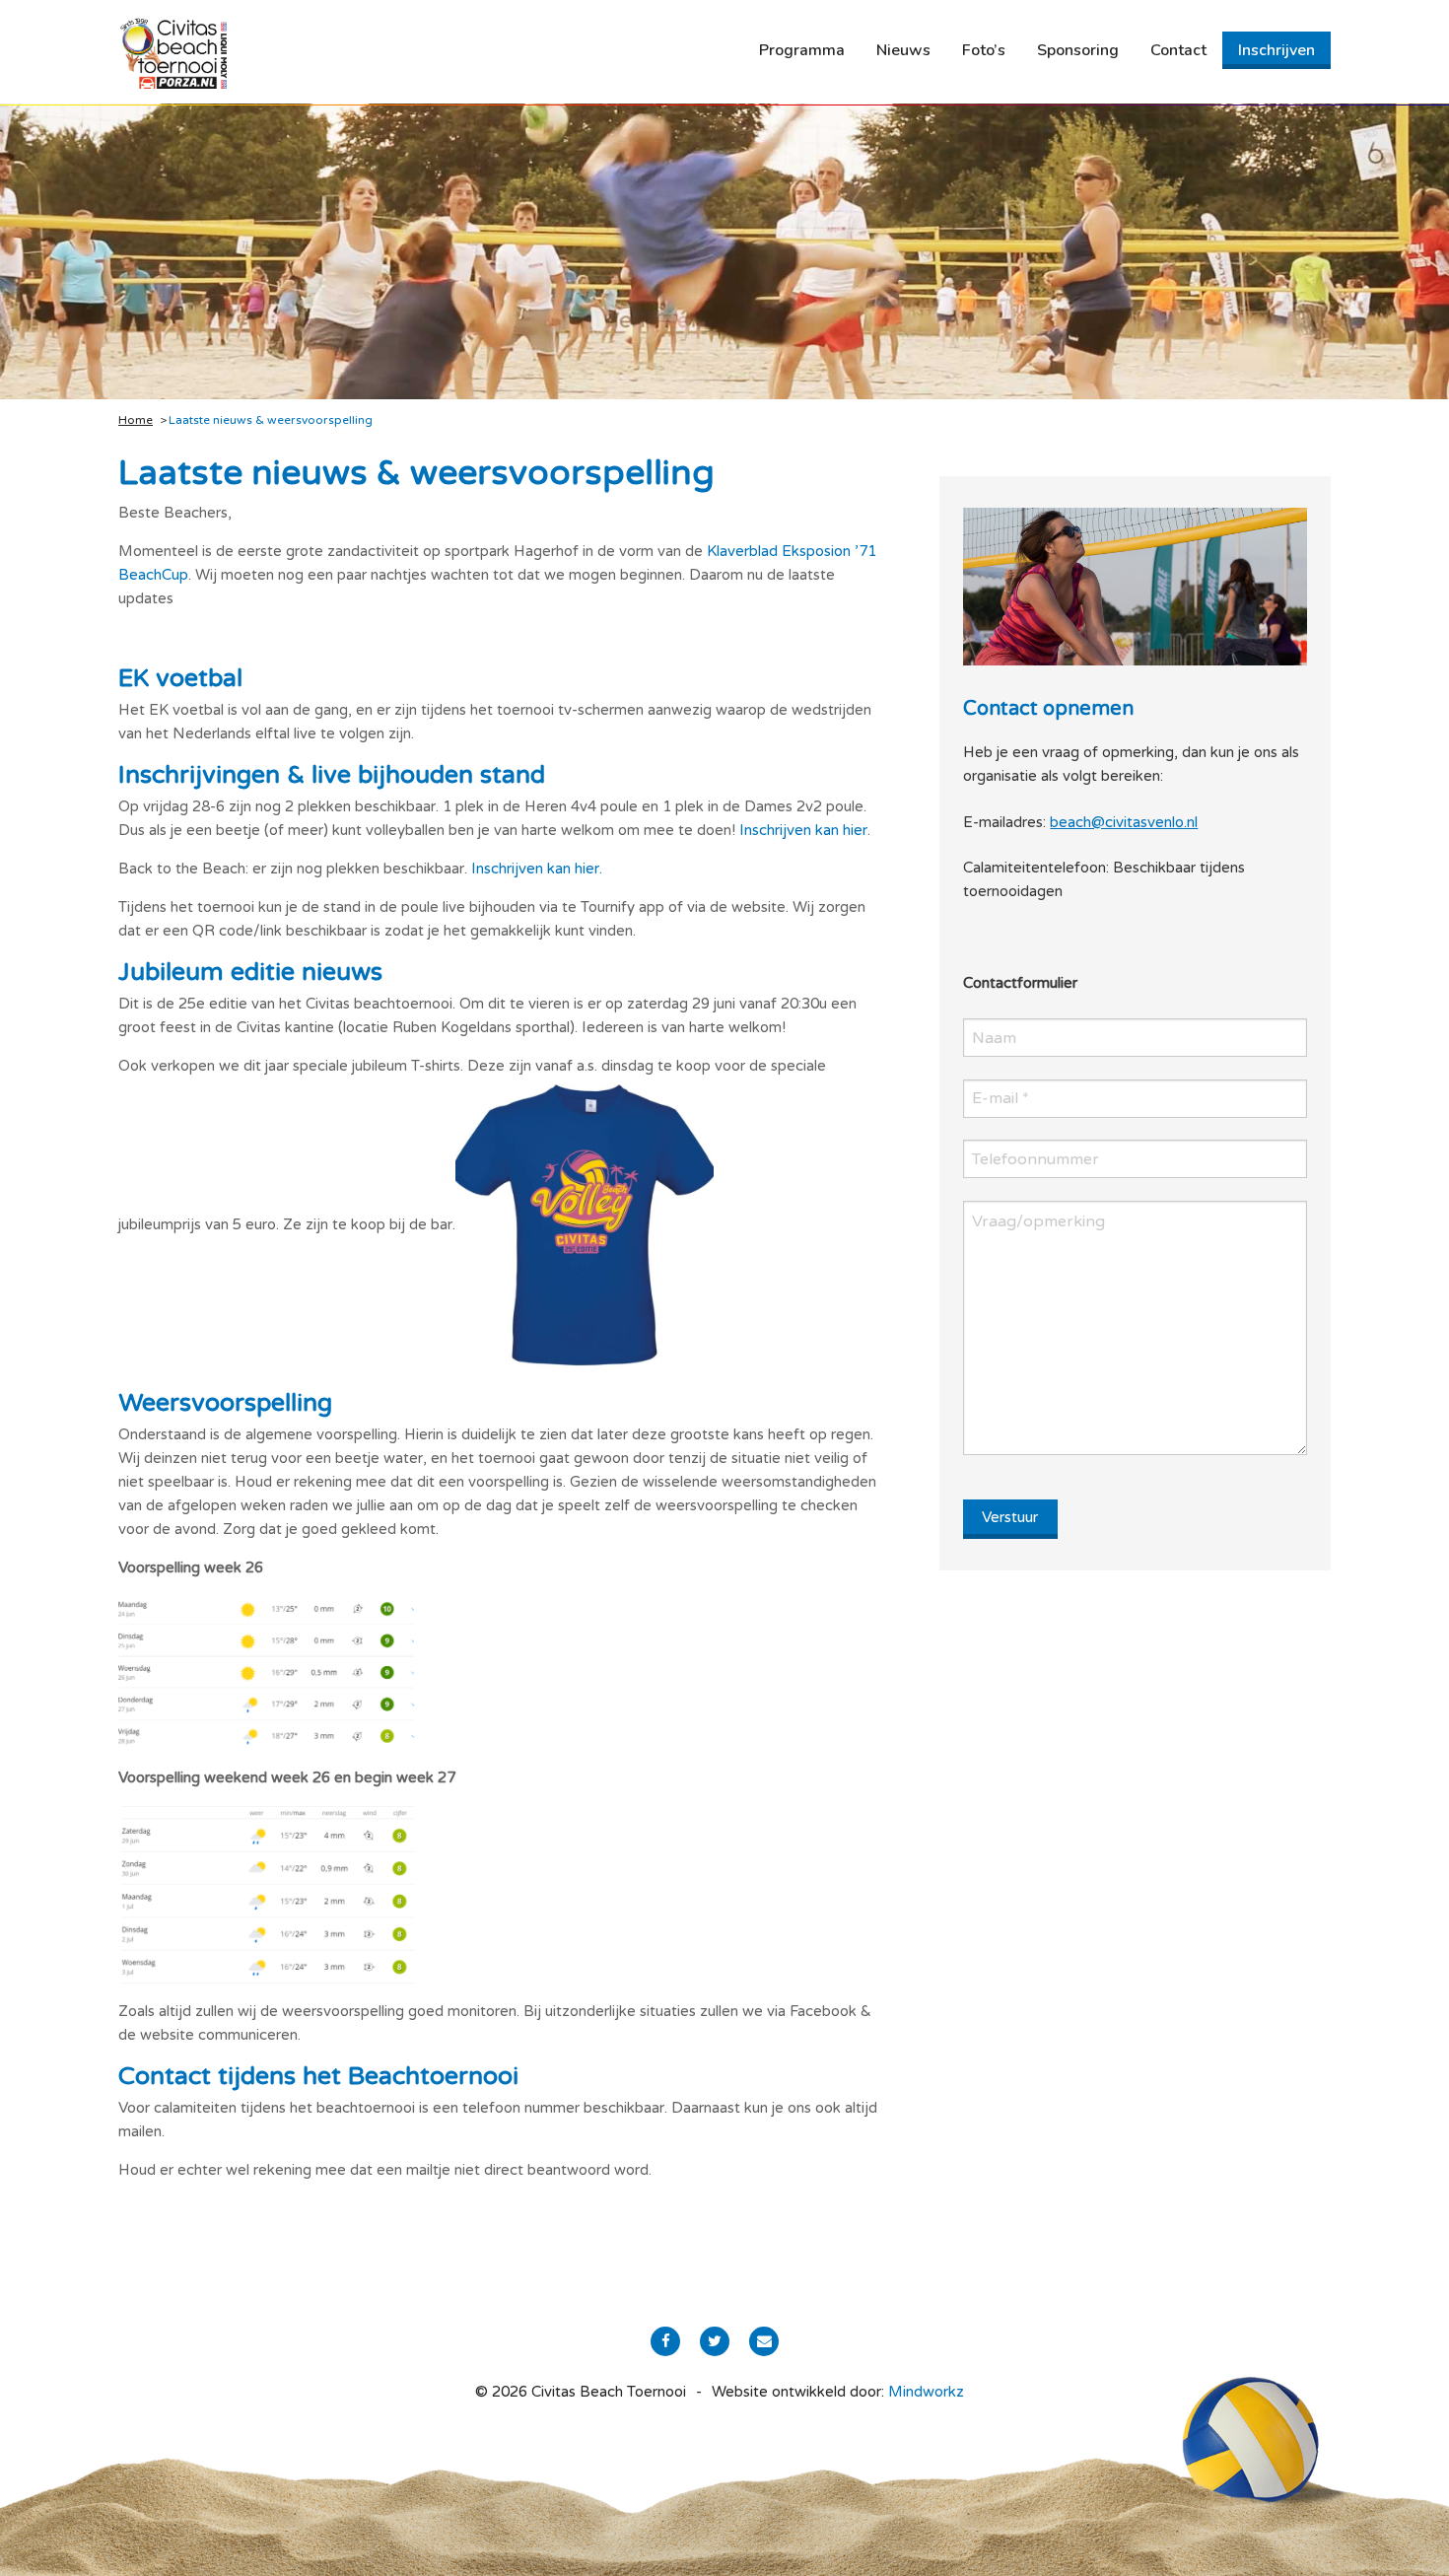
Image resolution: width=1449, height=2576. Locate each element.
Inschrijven (1276, 50)
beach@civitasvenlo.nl (1124, 822)
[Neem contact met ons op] (764, 2341)
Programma (802, 50)
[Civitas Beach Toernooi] (172, 52)
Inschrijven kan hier (803, 830)
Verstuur (1010, 1517)
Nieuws (903, 50)
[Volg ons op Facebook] (665, 2341)
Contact (1178, 50)
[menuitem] (802, 50)
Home (136, 420)
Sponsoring (1078, 50)
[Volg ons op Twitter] (715, 2341)
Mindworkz (926, 2392)
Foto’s (984, 50)
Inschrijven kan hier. (537, 869)
